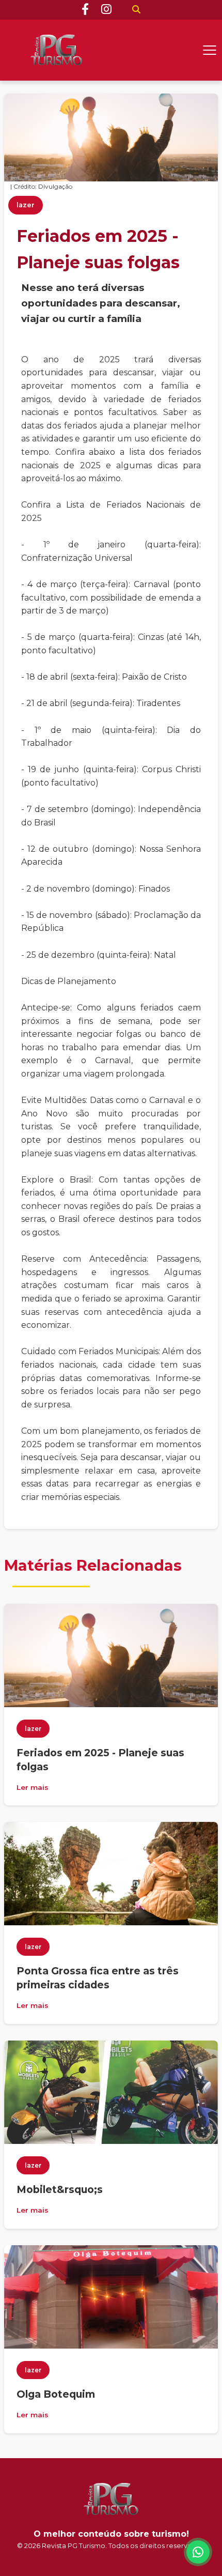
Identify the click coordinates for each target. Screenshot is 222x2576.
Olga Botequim (56, 2394)
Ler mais (33, 1787)
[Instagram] (106, 10)
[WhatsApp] (198, 2552)
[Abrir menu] (210, 50)
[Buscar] (136, 10)
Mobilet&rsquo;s (60, 2189)
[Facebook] (85, 10)
